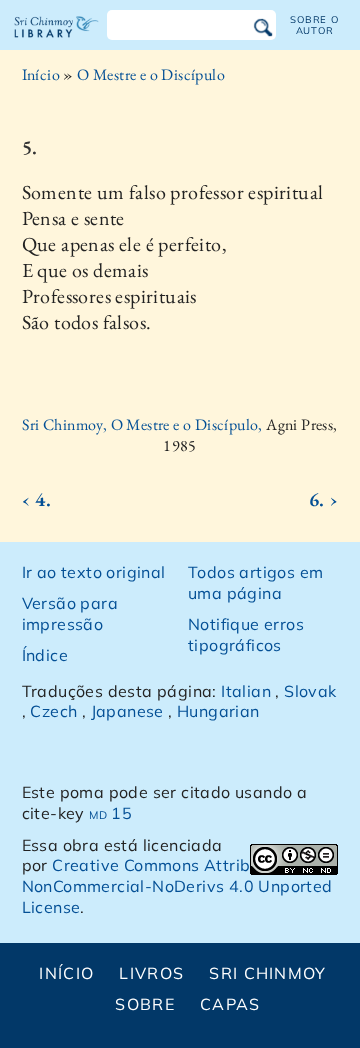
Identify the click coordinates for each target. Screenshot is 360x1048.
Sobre (144, 1004)
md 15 (110, 813)
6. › (323, 499)
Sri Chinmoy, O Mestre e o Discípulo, (144, 424)
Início (41, 74)
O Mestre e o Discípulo (151, 74)
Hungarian (218, 711)
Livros (151, 973)
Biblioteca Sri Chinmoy (56, 44)
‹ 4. (37, 499)
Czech (53, 711)
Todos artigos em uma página (255, 582)
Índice (45, 655)
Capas (230, 1004)
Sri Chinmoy (267, 973)
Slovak (310, 691)
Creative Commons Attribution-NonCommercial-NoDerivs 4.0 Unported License (177, 886)
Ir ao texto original (94, 572)
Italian (246, 691)
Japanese (127, 711)
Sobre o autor (314, 24)
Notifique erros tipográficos (246, 634)
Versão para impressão (70, 613)
